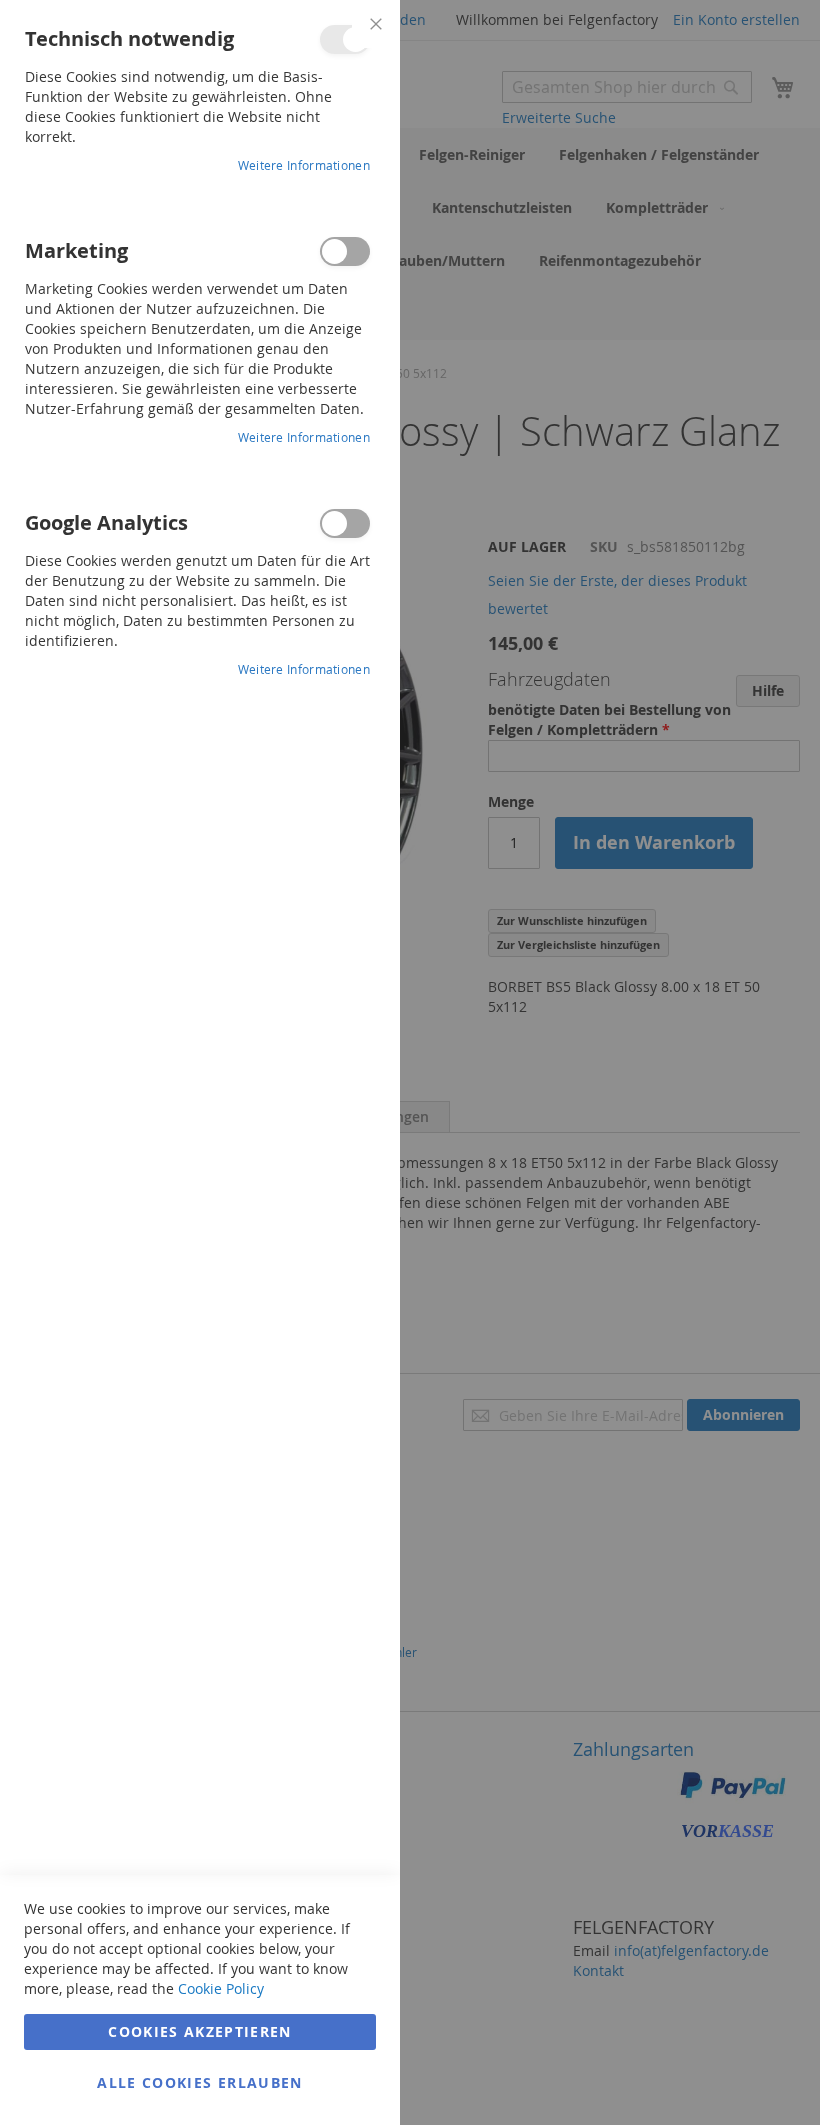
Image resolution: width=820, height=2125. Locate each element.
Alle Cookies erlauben (199, 2082)
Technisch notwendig (345, 39)
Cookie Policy (221, 1988)
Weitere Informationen (304, 165)
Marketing (345, 251)
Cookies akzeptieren (200, 2031)
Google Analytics (345, 523)
